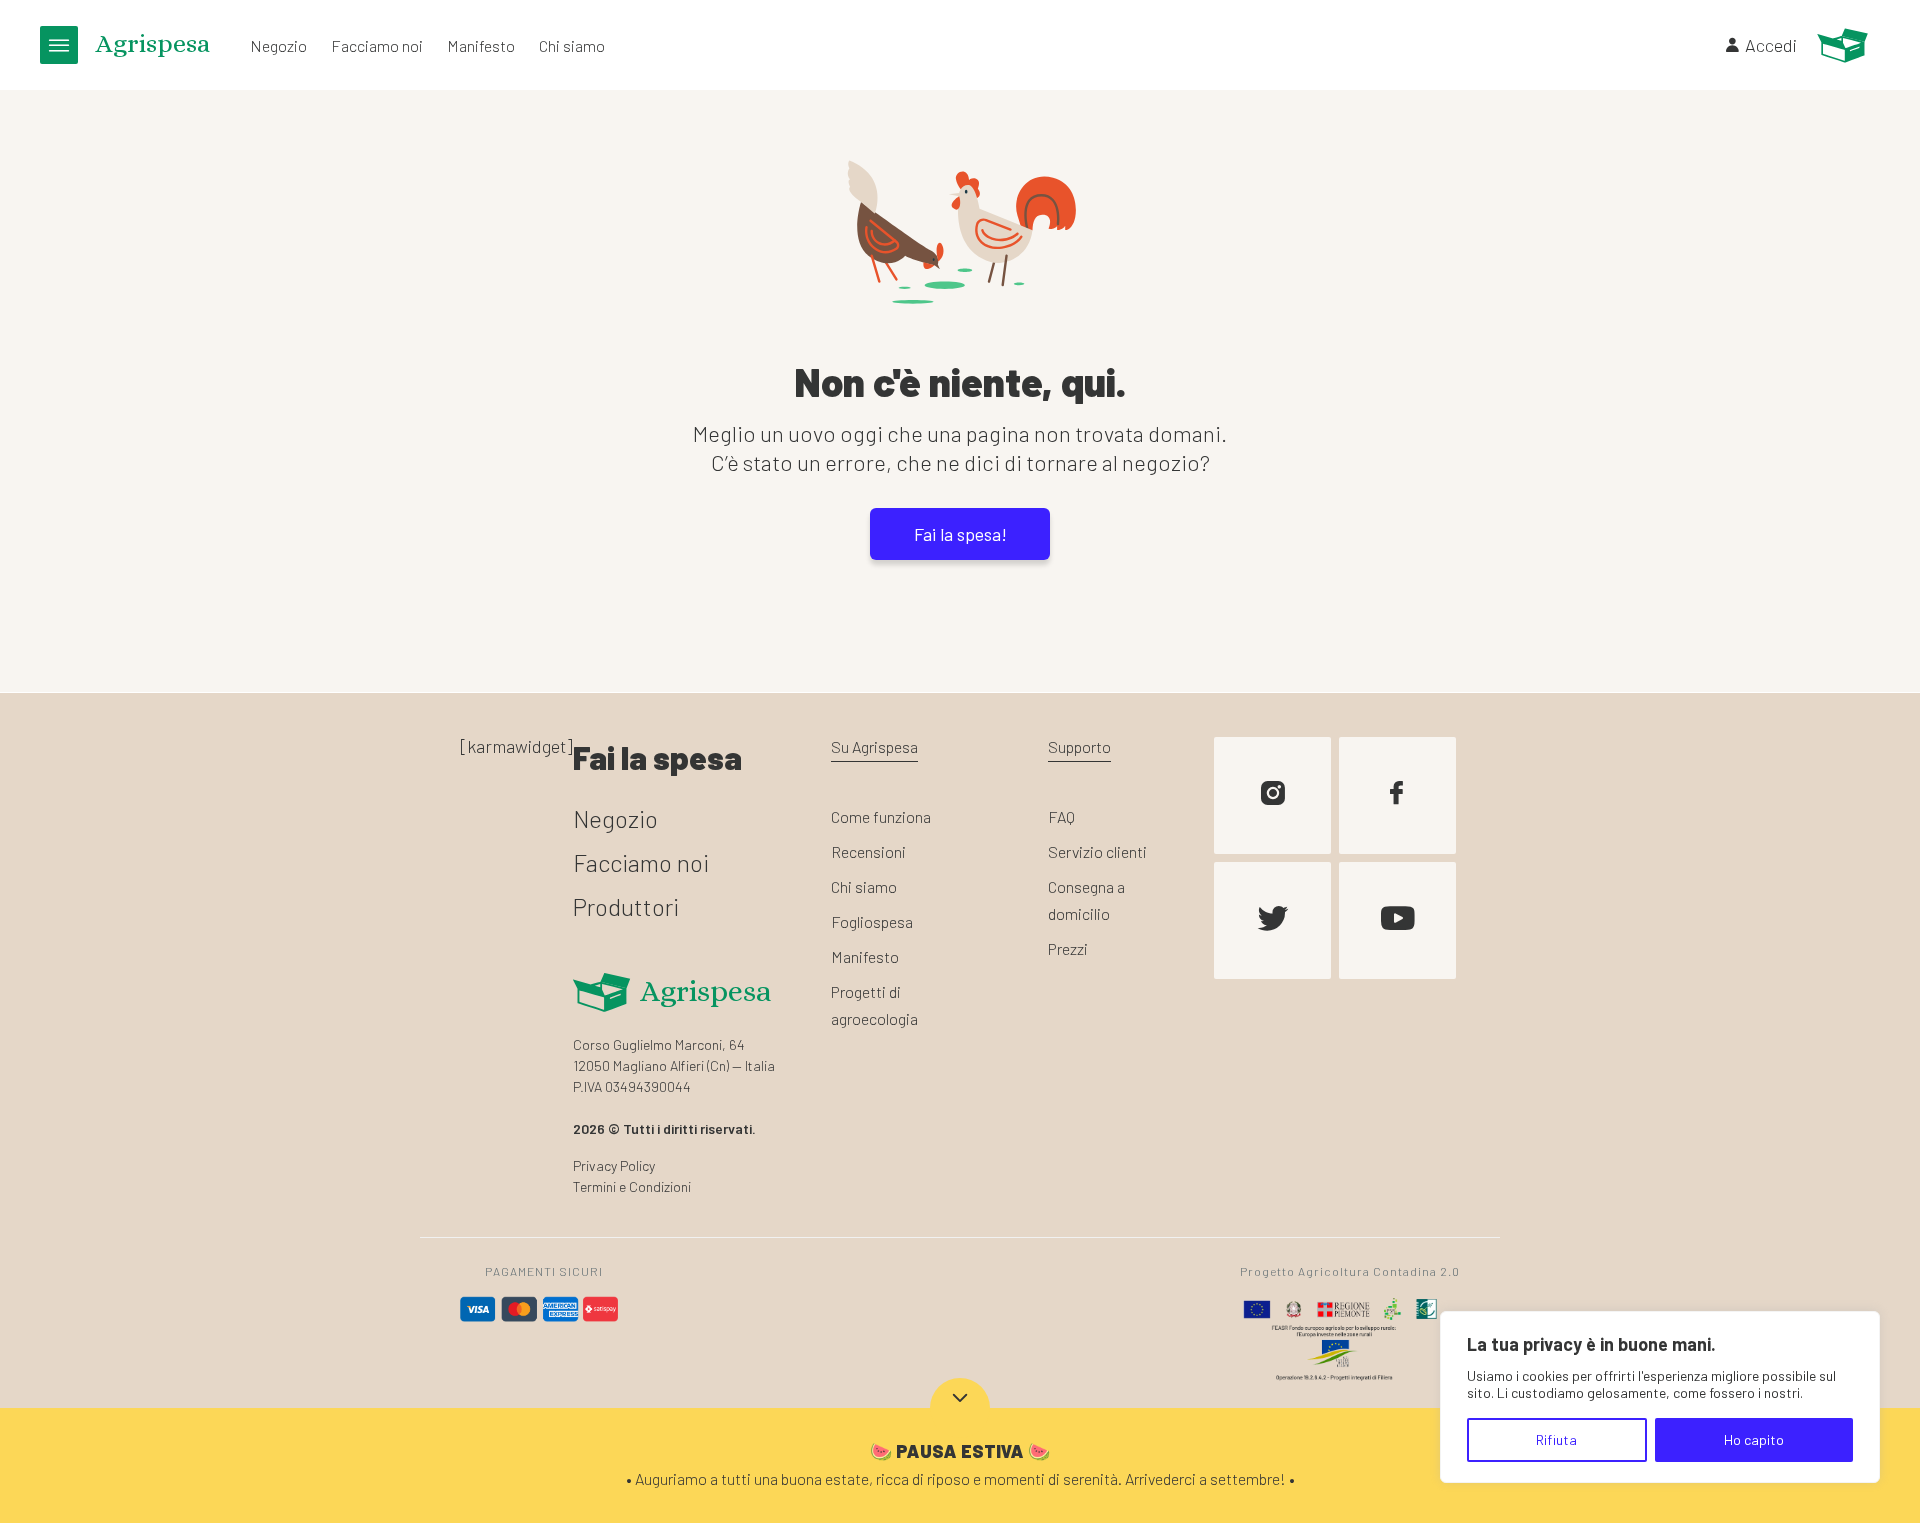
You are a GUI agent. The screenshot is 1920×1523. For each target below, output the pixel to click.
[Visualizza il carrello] (1842, 45)
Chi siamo (572, 45)
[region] (1660, 1397)
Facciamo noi (377, 45)
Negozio (278, 45)
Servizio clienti (1097, 851)
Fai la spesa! (960, 534)
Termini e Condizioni (632, 1186)
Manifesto (481, 45)
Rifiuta (1556, 1439)
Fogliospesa (872, 921)
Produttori (626, 906)
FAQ (1061, 816)
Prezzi (1068, 948)
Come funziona (881, 816)
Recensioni (868, 851)
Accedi (1771, 45)
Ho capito (1754, 1439)
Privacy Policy (614, 1165)
